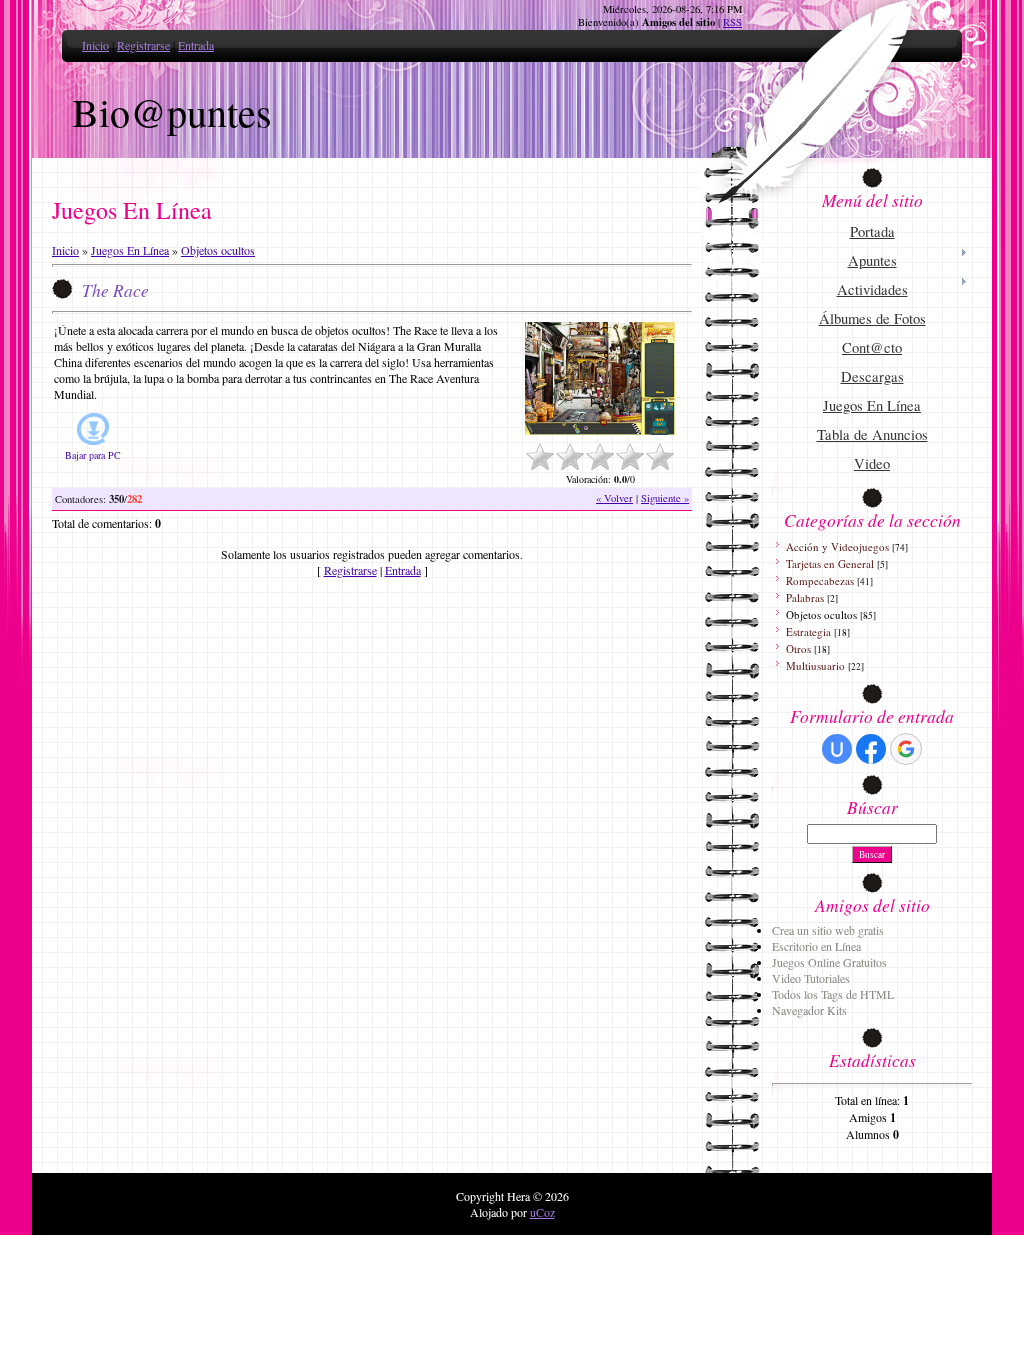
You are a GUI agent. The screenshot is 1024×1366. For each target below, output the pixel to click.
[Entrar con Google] (906, 749)
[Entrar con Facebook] (871, 749)
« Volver (614, 498)
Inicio (95, 45)
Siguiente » (665, 498)
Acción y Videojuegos (837, 546)
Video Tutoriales (811, 978)
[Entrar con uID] (837, 749)
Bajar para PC (93, 455)
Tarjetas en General (830, 563)
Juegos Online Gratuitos (829, 962)
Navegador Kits (809, 1010)
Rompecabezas (820, 580)
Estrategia (808, 631)
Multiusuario (815, 665)
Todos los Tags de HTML (833, 994)
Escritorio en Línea (816, 946)
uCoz (542, 1212)
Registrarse (143, 45)
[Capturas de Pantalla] (600, 378)
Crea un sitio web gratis (828, 930)
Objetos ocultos (218, 250)
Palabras (805, 597)
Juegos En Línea (130, 250)
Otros (798, 648)
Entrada (196, 45)
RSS (732, 22)
